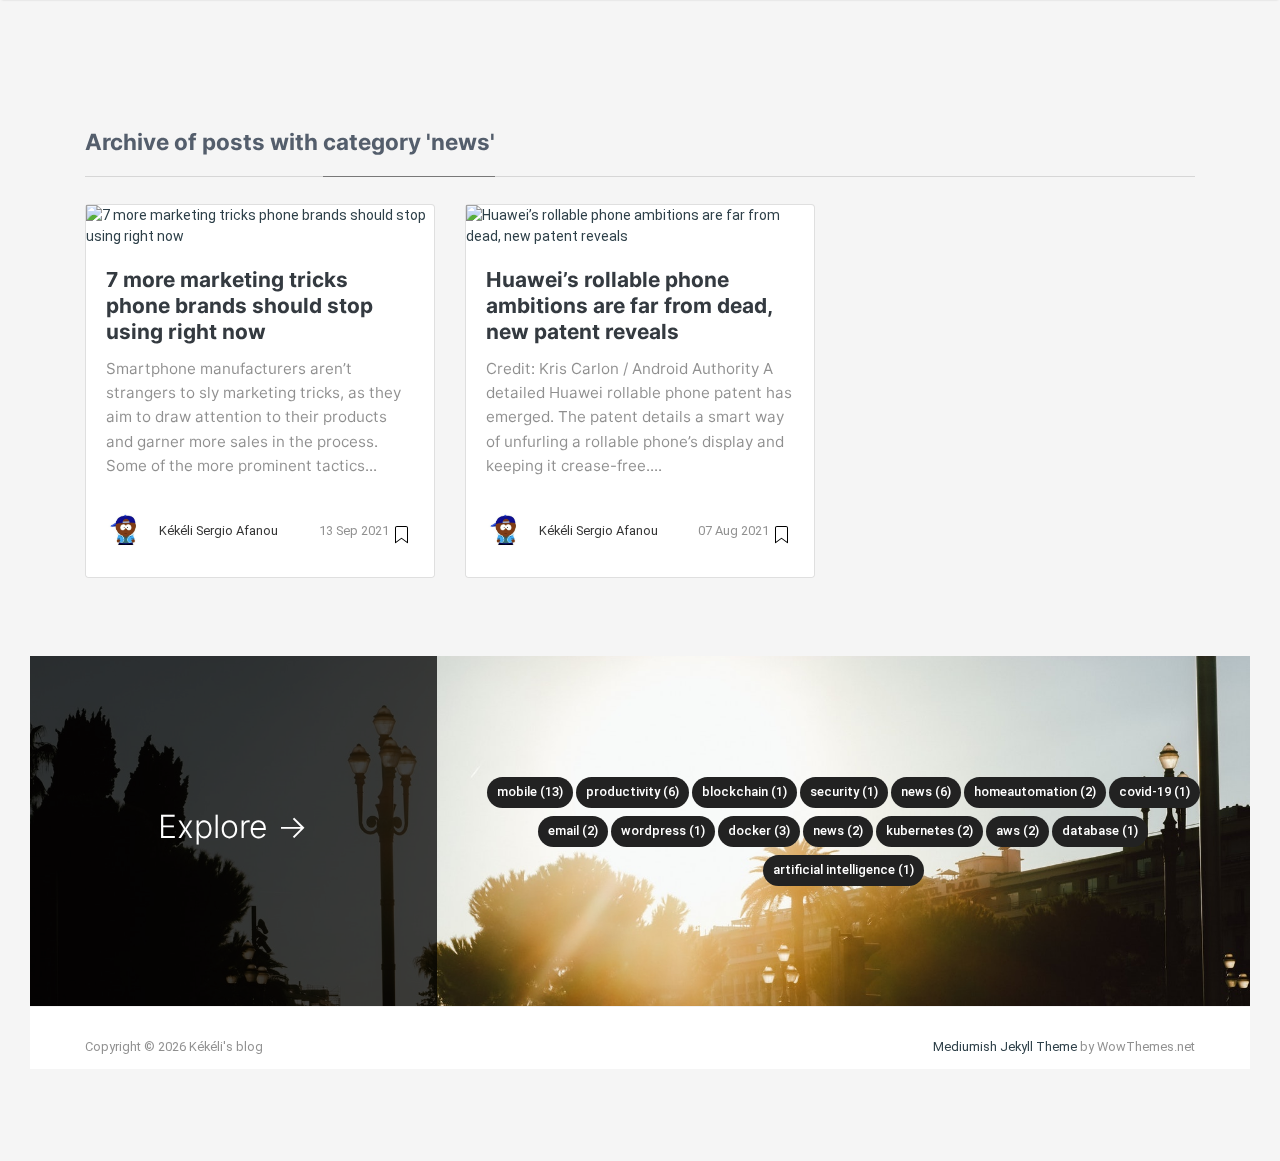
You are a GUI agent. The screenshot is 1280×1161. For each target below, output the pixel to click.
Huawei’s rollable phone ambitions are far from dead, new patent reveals (629, 305)
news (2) (838, 830)
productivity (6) (632, 791)
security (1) (844, 791)
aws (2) (1017, 830)
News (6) (926, 791)
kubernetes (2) (929, 830)
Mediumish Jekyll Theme (1005, 1046)
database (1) (1100, 830)
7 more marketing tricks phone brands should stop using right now (239, 305)
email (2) (573, 830)
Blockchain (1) (744, 791)
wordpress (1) (663, 830)
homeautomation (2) (1035, 791)
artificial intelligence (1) (843, 869)
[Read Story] (401, 533)
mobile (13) (530, 791)
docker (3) (759, 830)
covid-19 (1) (1154, 791)
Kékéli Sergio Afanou (218, 530)
